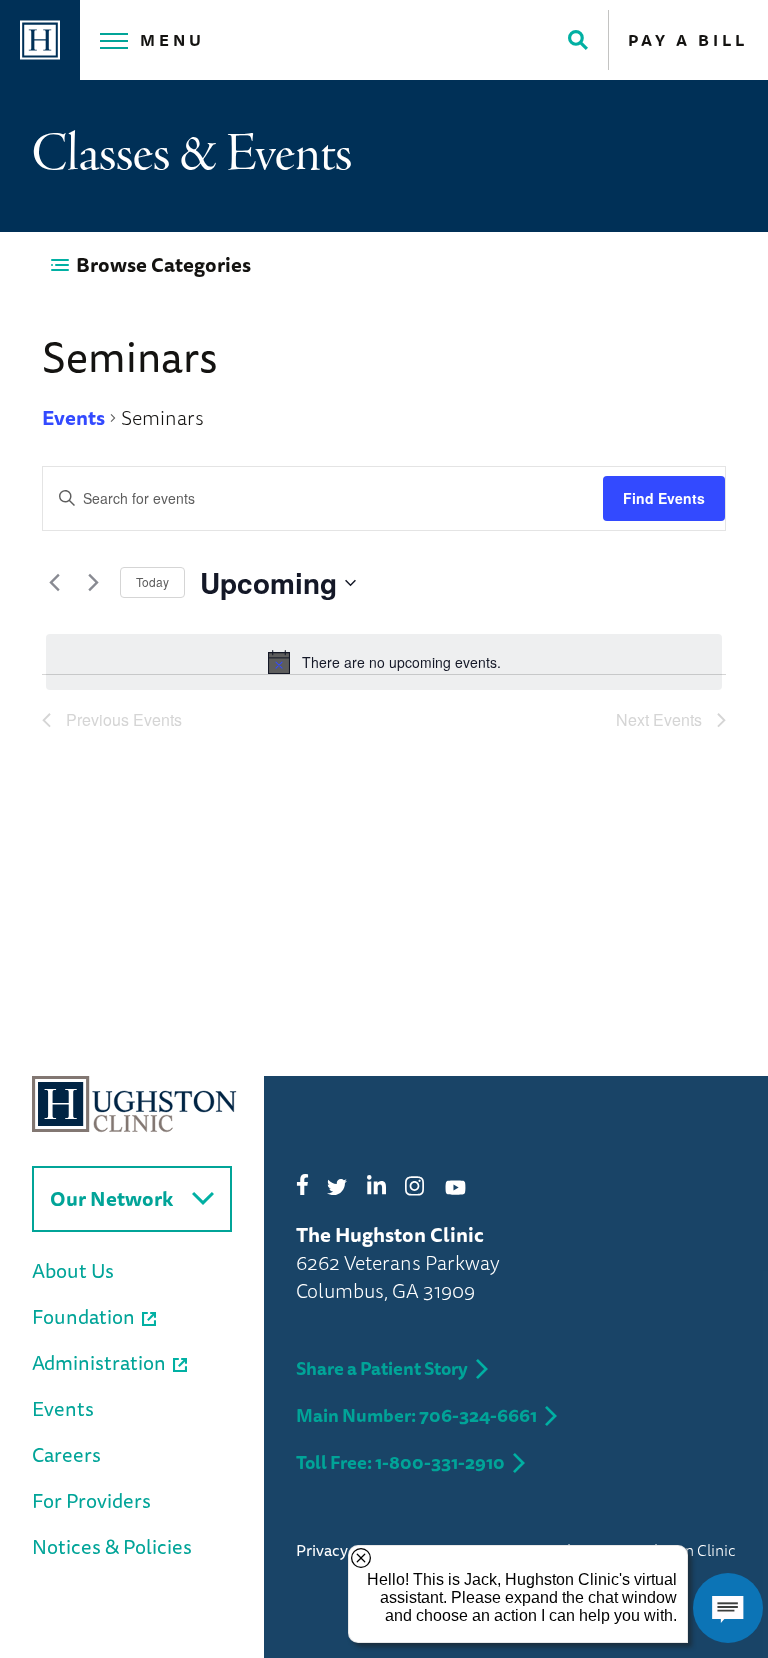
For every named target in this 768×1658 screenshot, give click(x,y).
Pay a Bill (688, 40)
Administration (99, 1362)
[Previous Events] (54, 583)
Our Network (111, 1198)
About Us (73, 1270)
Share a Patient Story (382, 1368)
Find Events (664, 498)
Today (152, 581)
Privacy (322, 1550)
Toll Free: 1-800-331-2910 (400, 1462)
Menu (172, 40)
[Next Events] (93, 583)
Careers (66, 1454)
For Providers (91, 1500)
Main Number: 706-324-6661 (416, 1415)
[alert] (384, 662)
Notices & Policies (112, 1546)
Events (73, 418)
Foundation (83, 1316)
